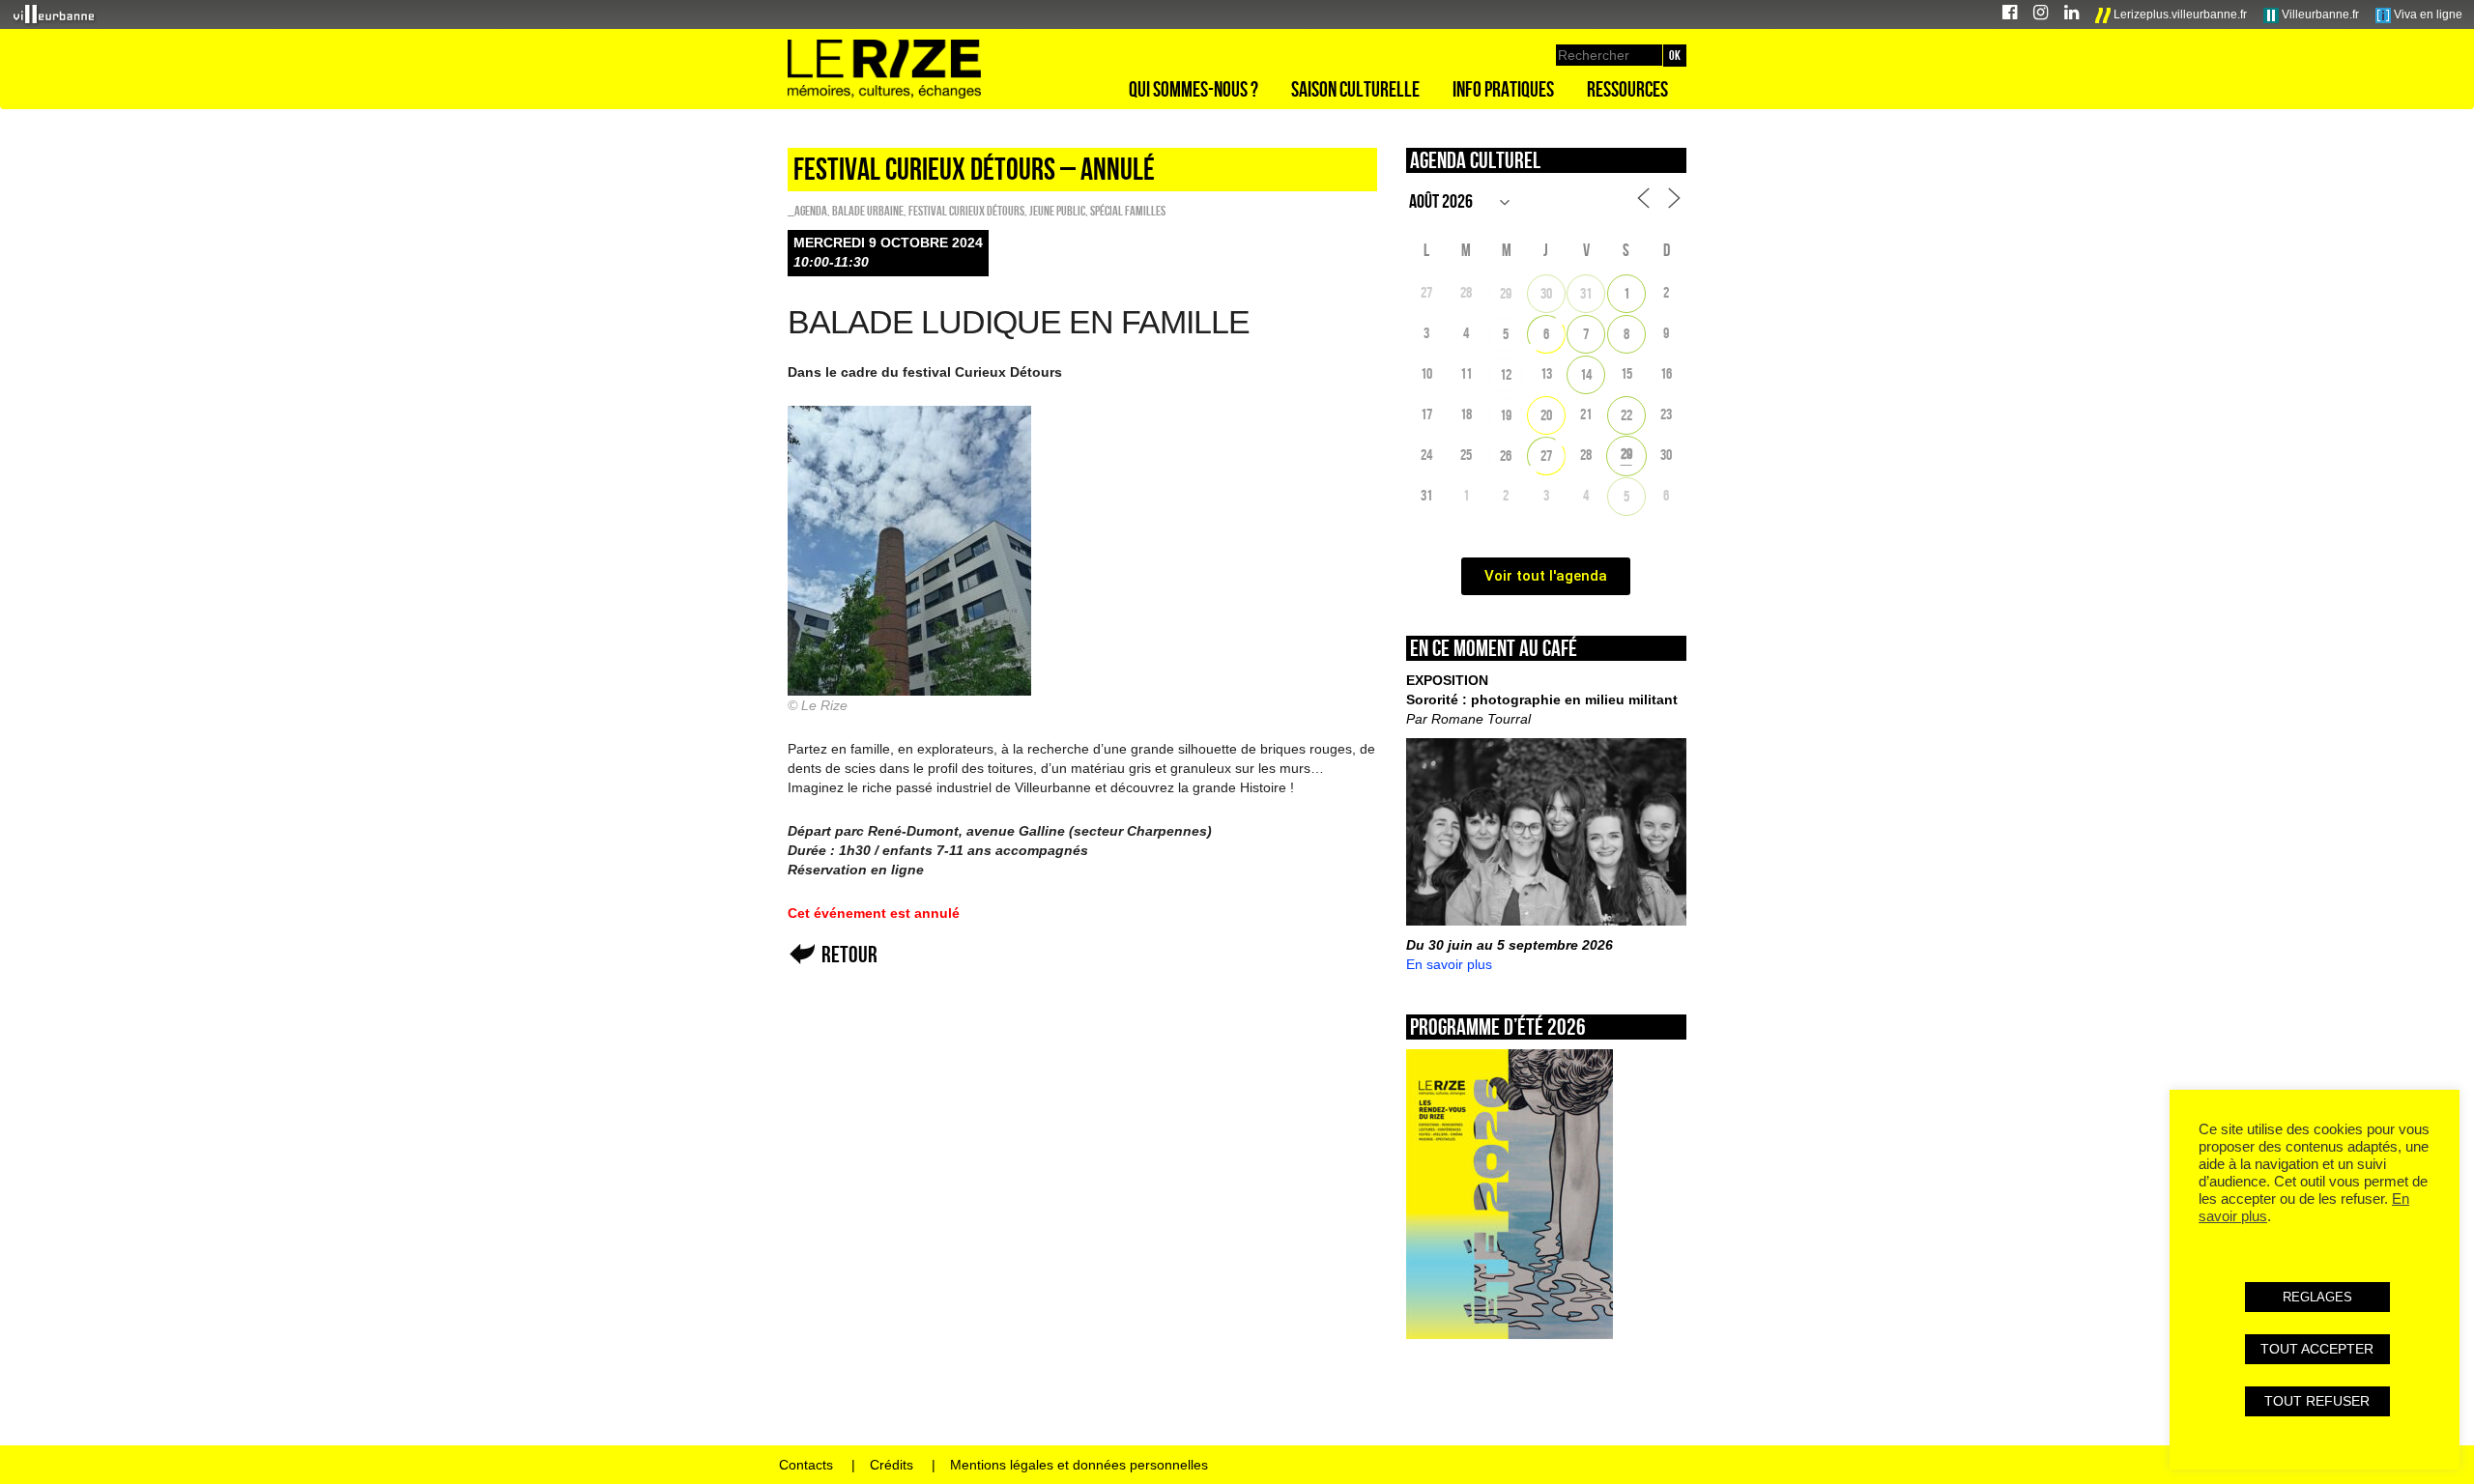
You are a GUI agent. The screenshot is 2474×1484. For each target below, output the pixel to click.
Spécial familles (1128, 211)
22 (1626, 415)
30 (1546, 293)
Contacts (806, 1465)
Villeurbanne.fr (2319, 14)
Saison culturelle (1355, 89)
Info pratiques (1503, 89)
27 (1546, 456)
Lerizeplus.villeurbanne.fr (2179, 14)
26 (1506, 456)
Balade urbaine (868, 211)
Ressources (1627, 89)
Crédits (892, 1465)
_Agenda (807, 211)
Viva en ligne (2427, 14)
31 (1586, 293)
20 (1546, 415)
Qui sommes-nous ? (1194, 89)
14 (1586, 374)
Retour (849, 954)
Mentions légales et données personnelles (1079, 1465)
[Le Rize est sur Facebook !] (2010, 15)
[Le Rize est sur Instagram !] (2041, 15)
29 (1506, 293)
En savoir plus (1449, 964)
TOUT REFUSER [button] (2317, 1401)
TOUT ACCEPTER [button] (2317, 1349)
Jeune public (1057, 211)
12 (1506, 374)
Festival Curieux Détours (966, 211)
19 (1506, 415)
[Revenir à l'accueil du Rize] (884, 70)
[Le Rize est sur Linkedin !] (2071, 15)
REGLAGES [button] (2317, 1297)
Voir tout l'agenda (1546, 576)
